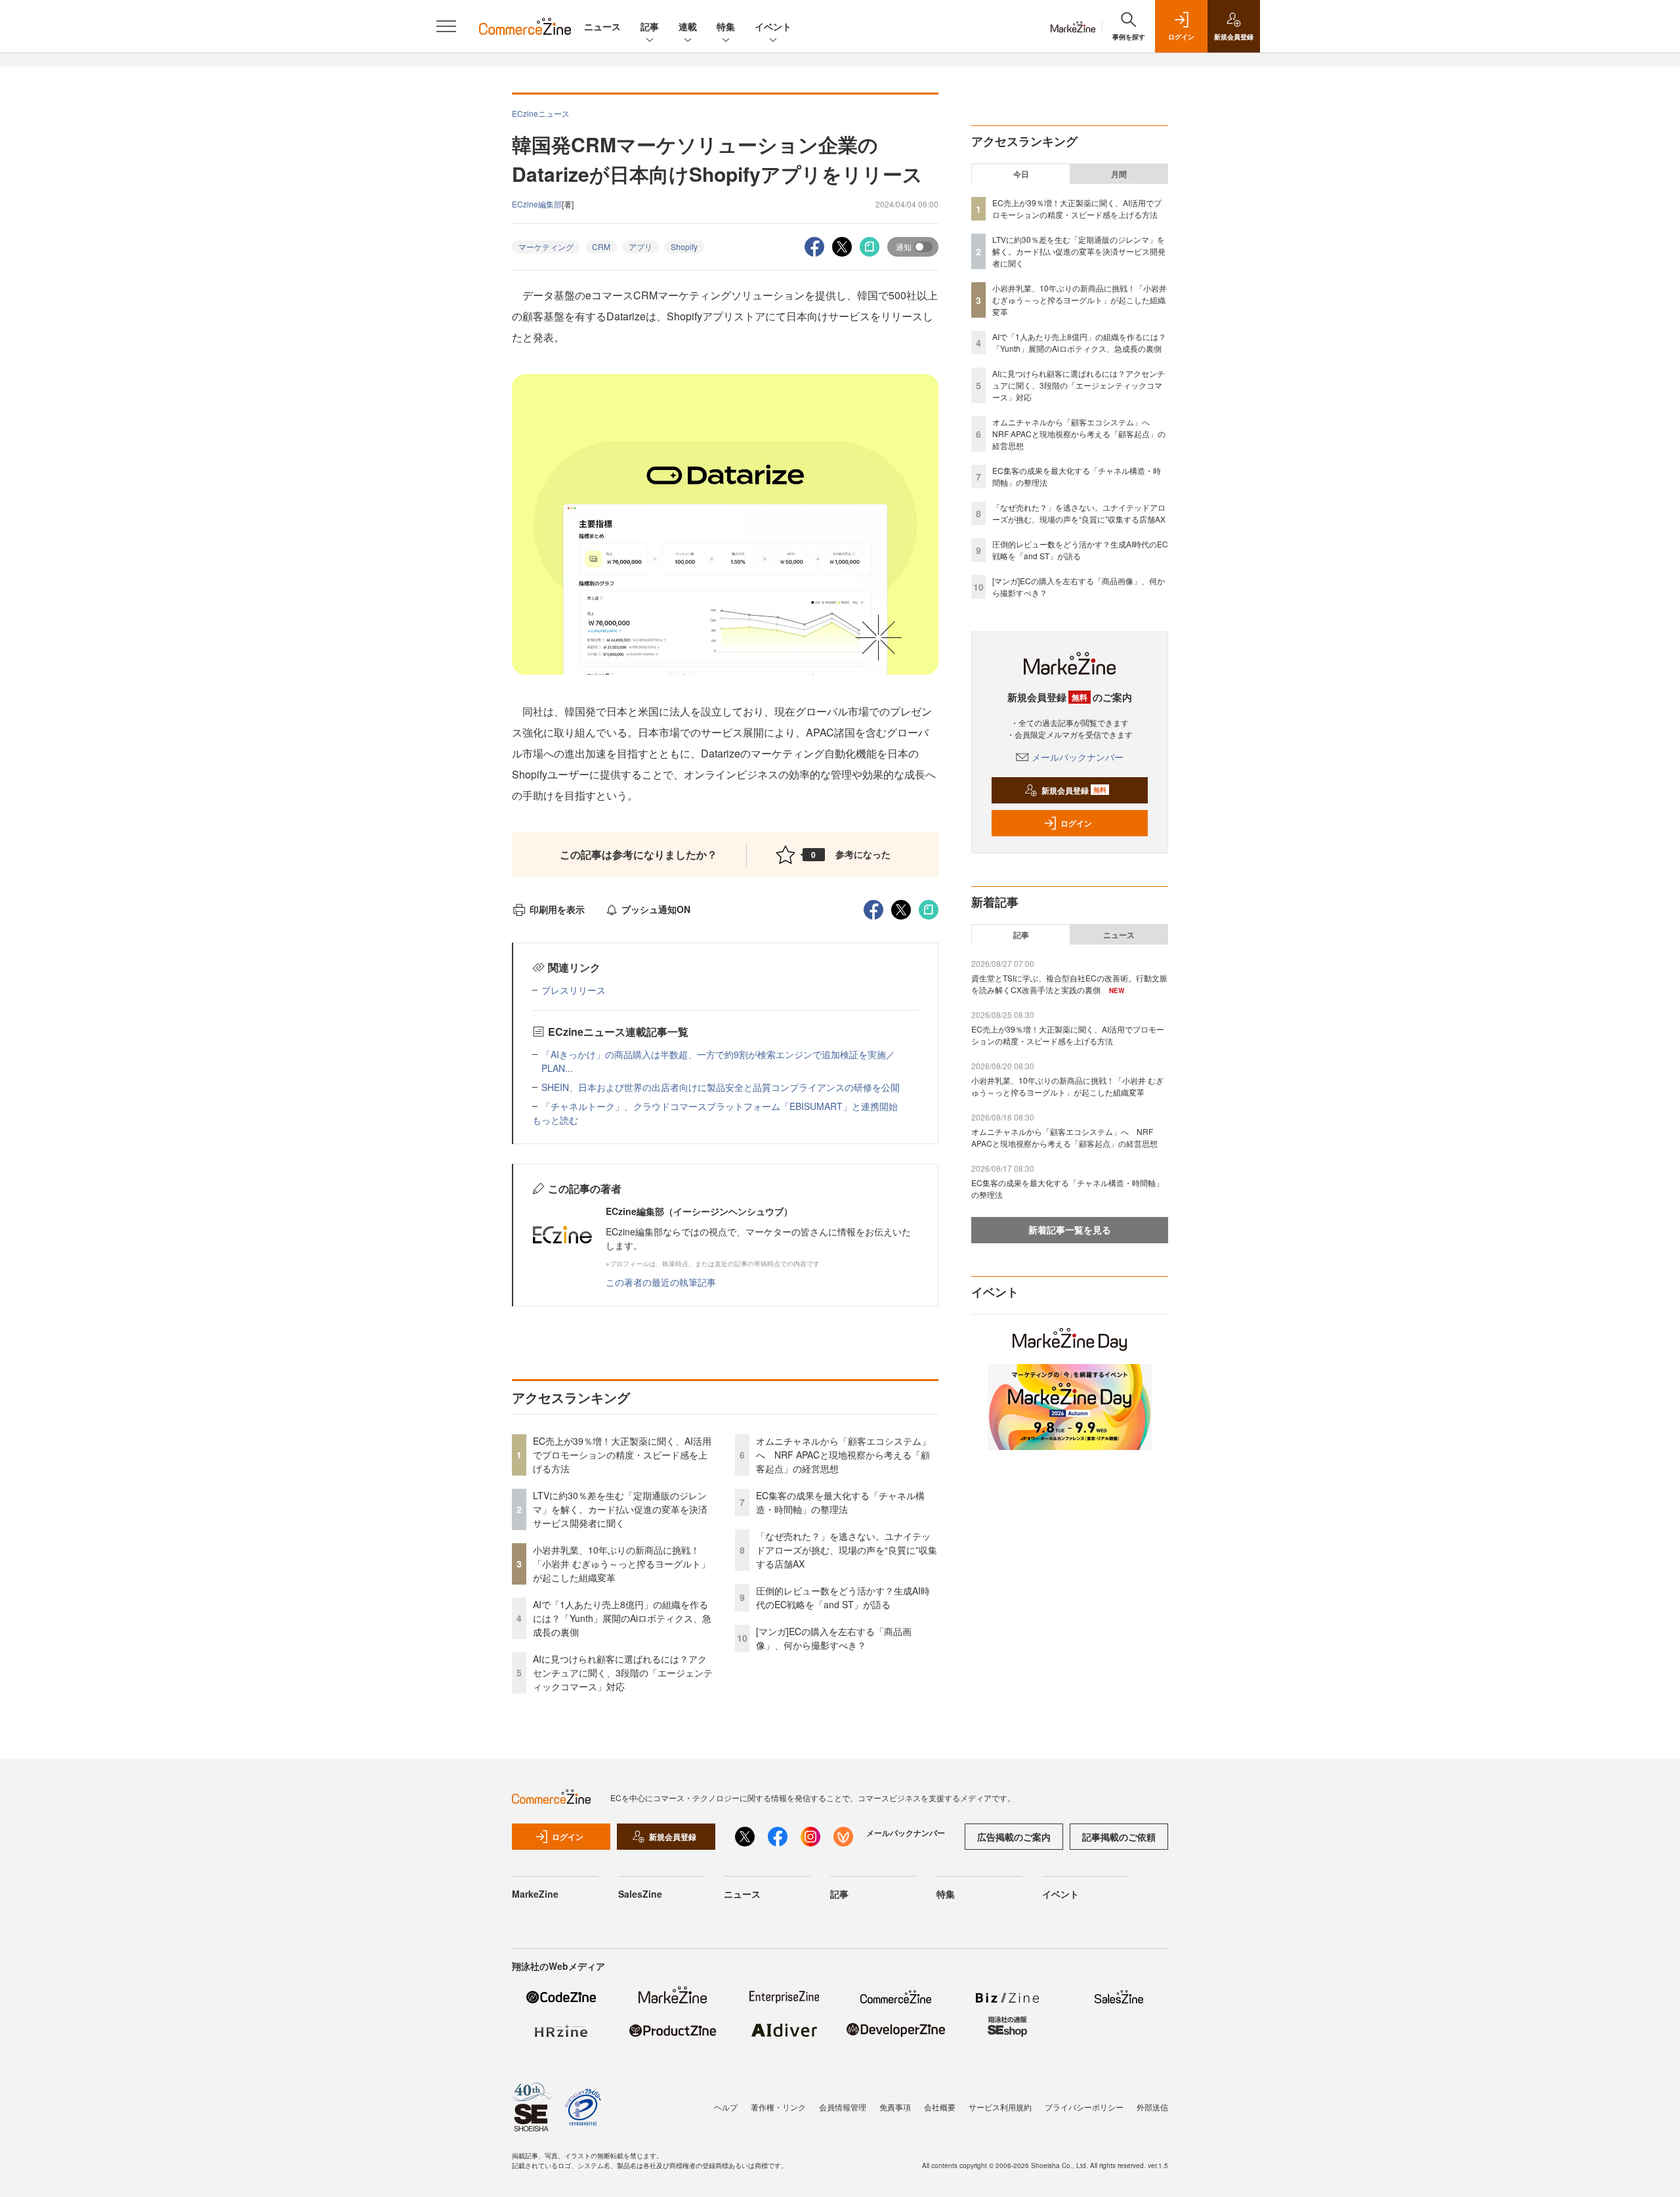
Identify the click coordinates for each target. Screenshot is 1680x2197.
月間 (1119, 174)
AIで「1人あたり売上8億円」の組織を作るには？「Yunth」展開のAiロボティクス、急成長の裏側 (622, 1618)
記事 (650, 26)
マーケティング (546, 246)
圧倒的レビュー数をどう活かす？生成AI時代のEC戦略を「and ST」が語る (843, 1597)
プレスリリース (574, 990)
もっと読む (555, 1120)
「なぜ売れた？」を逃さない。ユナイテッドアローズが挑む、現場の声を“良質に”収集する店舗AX (847, 1550)
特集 (726, 26)
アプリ (640, 246)
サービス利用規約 (1000, 2107)
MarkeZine (535, 1894)
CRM (601, 246)
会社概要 (940, 2107)
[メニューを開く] (446, 26)
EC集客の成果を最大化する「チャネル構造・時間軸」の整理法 (840, 1502)
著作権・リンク (778, 2107)
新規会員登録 (1074, 790)
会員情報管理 (843, 2107)
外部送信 (1152, 2107)
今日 (1021, 174)
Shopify (684, 246)
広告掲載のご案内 (1014, 1837)
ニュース (602, 26)
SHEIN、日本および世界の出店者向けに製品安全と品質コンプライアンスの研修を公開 (721, 1087)
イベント (773, 26)
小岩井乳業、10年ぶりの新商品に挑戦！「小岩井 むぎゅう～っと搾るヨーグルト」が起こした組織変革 (621, 1564)
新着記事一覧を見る (1070, 1229)
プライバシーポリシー (1084, 2107)
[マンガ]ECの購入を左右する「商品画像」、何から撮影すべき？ (834, 1638)
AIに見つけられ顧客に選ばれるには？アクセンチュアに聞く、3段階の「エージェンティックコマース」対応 (623, 1673)
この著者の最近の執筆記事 (661, 1282)
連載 (688, 26)
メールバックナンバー (1078, 757)
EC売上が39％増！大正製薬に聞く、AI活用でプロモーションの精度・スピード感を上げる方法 (622, 1455)
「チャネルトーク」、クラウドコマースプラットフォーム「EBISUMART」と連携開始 (720, 1106)
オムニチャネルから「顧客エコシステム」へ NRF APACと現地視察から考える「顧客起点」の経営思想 (843, 1455)
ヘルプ (726, 2107)
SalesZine (640, 1894)
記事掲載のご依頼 (1119, 1837)
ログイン (1076, 823)
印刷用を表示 (557, 909)
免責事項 (895, 2107)
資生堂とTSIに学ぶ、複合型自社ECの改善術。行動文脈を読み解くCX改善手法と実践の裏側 (1069, 984)
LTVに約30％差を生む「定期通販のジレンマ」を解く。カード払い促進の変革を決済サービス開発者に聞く (620, 1509)
